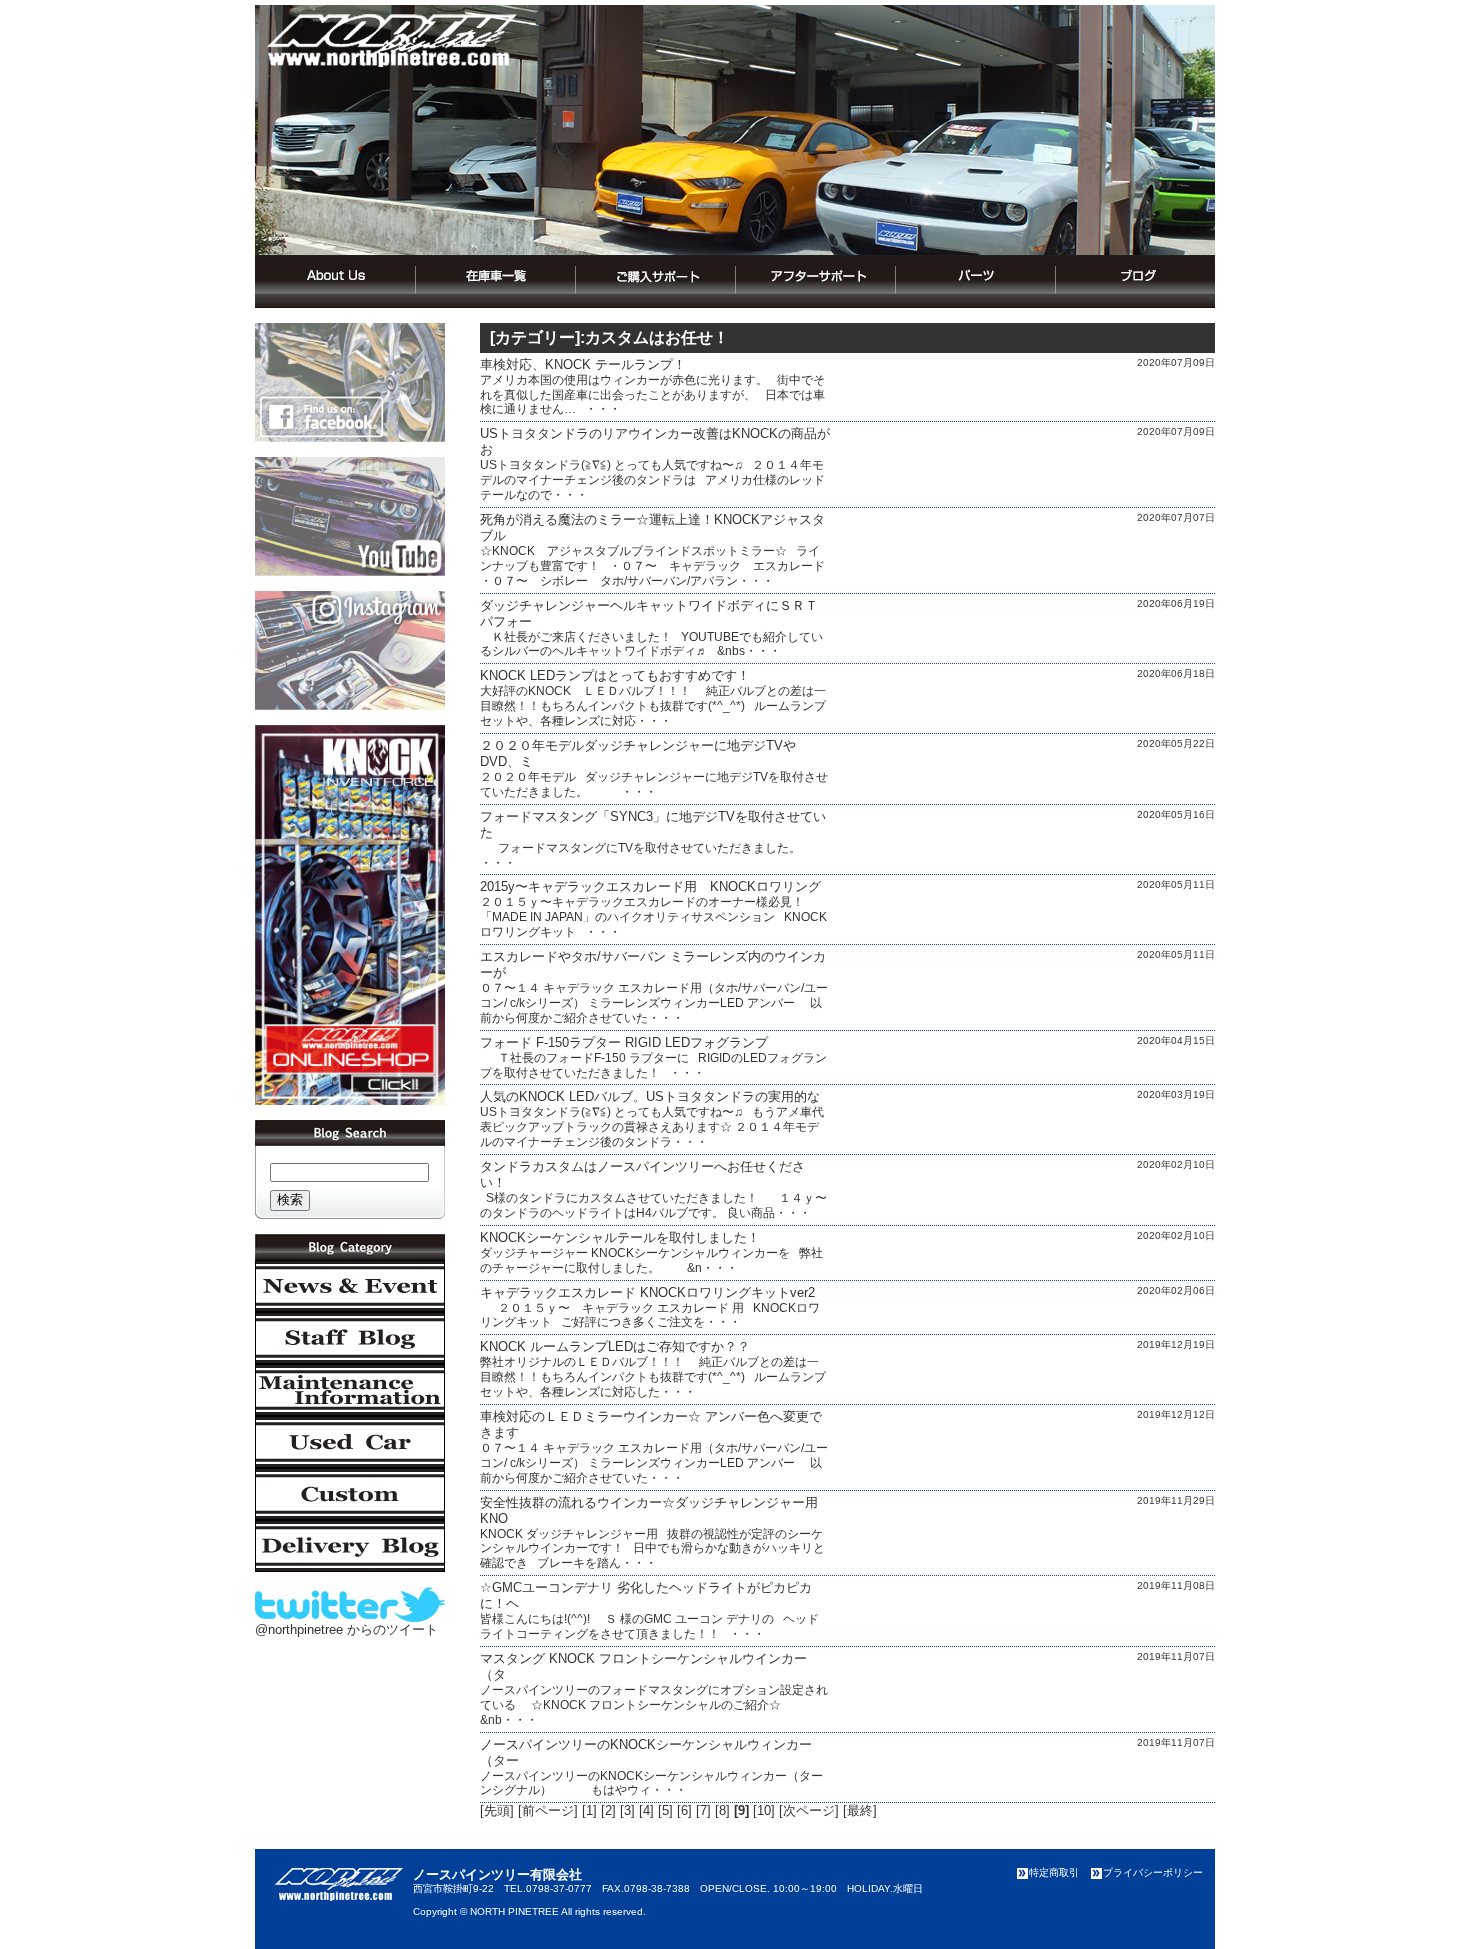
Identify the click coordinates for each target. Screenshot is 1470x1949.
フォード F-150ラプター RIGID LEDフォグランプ (624, 1042)
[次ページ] (809, 1810)
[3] (627, 1810)
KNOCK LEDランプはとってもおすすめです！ (615, 675)
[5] (665, 1810)
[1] (589, 1810)
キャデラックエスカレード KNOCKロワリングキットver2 (647, 1292)
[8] (722, 1810)
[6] (684, 1810)
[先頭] (497, 1810)
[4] (646, 1810)
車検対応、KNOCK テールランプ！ (583, 364)
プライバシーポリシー (1153, 1872)
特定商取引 (1054, 1872)
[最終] (860, 1810)
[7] (703, 1810)
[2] (608, 1810)
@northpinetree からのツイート (346, 1629)
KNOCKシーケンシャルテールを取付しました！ (620, 1237)
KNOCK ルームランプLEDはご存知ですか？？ (615, 1346)
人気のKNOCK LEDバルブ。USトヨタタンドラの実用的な (650, 1096)
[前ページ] (548, 1810)
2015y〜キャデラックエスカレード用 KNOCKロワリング (650, 886)
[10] (764, 1810)
